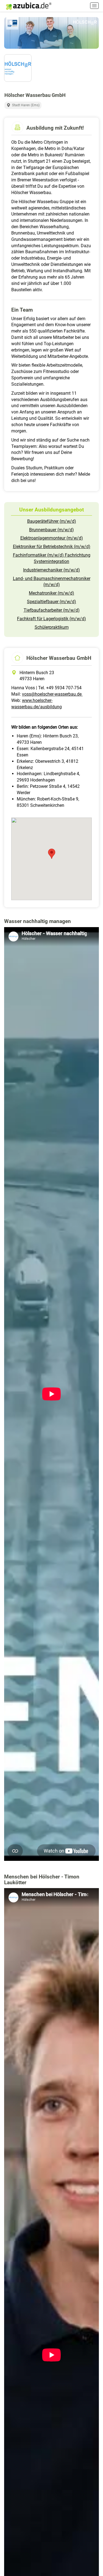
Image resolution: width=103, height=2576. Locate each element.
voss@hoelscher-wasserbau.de (52, 694)
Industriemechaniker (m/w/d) (51, 570)
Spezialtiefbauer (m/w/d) (51, 602)
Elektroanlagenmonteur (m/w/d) (52, 538)
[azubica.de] (28, 6)
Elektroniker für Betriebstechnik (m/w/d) (52, 547)
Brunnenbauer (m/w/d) (51, 530)
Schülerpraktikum (52, 627)
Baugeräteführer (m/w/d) (52, 521)
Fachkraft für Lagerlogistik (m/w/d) (51, 619)
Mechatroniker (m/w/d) (51, 593)
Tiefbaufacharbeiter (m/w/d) (52, 610)
